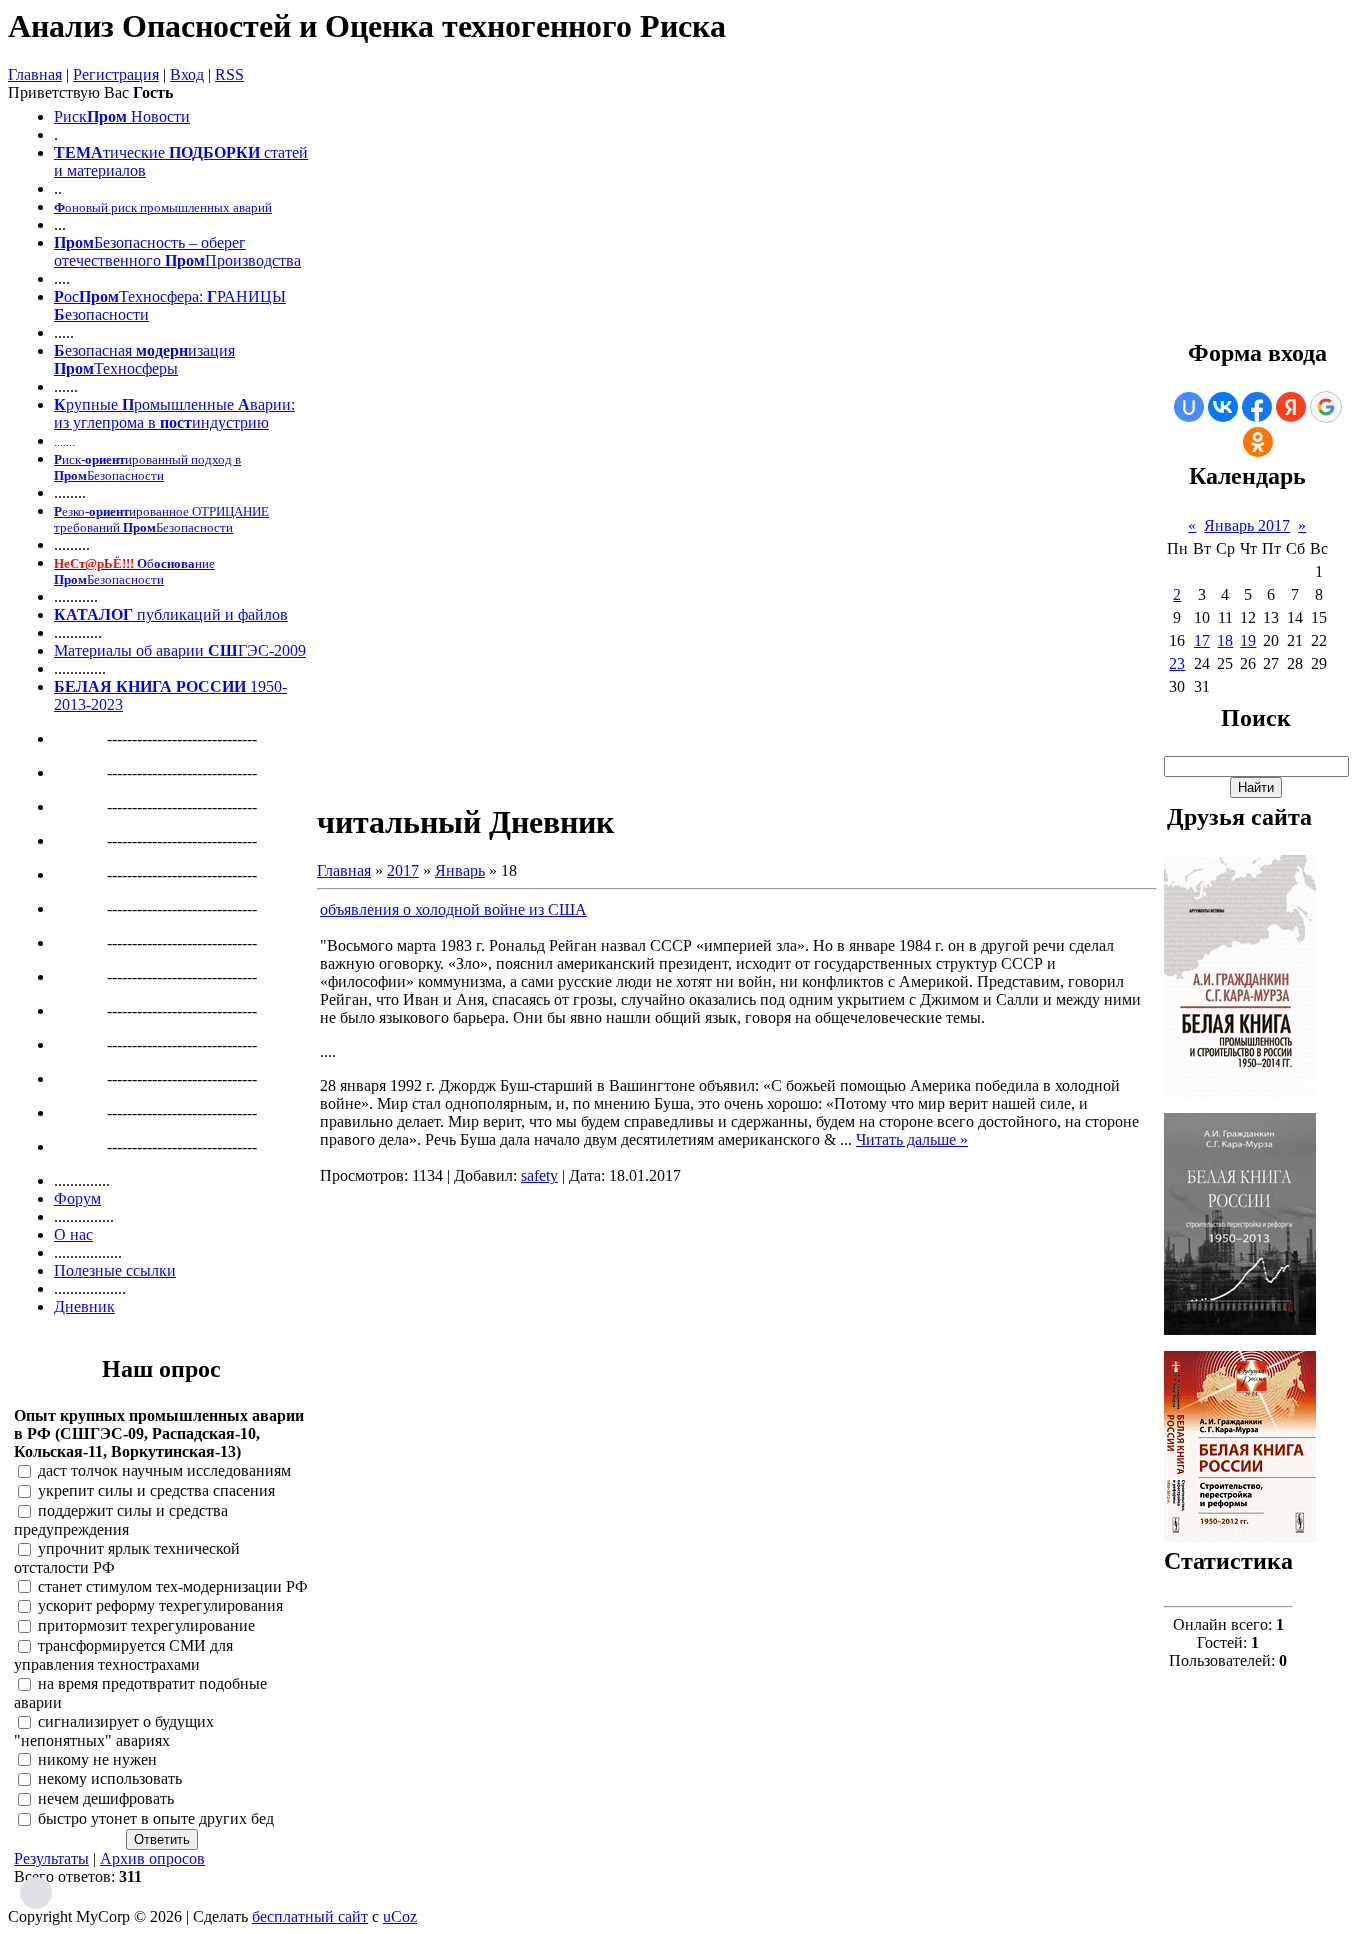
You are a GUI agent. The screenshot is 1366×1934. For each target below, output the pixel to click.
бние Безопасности (134, 571)
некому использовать (110, 1779)
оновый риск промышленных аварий (163, 207)
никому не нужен (97, 1759)
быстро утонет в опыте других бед (156, 1818)
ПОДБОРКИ (214, 152)
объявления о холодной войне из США (453, 909)
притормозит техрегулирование (146, 1626)
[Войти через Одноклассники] (1258, 442)
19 (1248, 640)
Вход (187, 74)
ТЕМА (78, 152)
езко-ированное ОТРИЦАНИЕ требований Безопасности (161, 519)
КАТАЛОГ (93, 614)
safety (539, 1175)
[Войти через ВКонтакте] (1223, 407)
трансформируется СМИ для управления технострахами (123, 1655)
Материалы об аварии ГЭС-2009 (180, 650)
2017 (403, 870)
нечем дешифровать (106, 1799)
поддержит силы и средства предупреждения (121, 1520)
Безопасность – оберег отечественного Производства (177, 251)
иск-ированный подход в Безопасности (147, 467)
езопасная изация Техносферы (144, 359)
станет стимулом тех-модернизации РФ (173, 1586)
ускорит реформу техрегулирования (160, 1606)
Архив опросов (152, 1858)
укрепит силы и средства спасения (156, 1491)
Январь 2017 (1247, 525)
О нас (73, 1234)
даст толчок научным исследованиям (164, 1471)
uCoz (400, 1916)
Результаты (51, 1858)
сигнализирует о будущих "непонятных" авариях (114, 1731)
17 (1202, 640)
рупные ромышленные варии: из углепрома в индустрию (174, 413)
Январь (460, 870)
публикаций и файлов (210, 614)
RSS (229, 74)
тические (134, 152)
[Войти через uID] (1189, 407)
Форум (77, 1198)
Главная (35, 74)
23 (1177, 663)
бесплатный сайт (310, 1916)
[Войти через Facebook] (1257, 407)
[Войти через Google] (1326, 407)
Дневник (84, 1306)
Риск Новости (122, 116)
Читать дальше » (912, 1139)
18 (1225, 640)
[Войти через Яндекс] (1291, 407)
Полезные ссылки (115, 1270)
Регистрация (116, 74)
